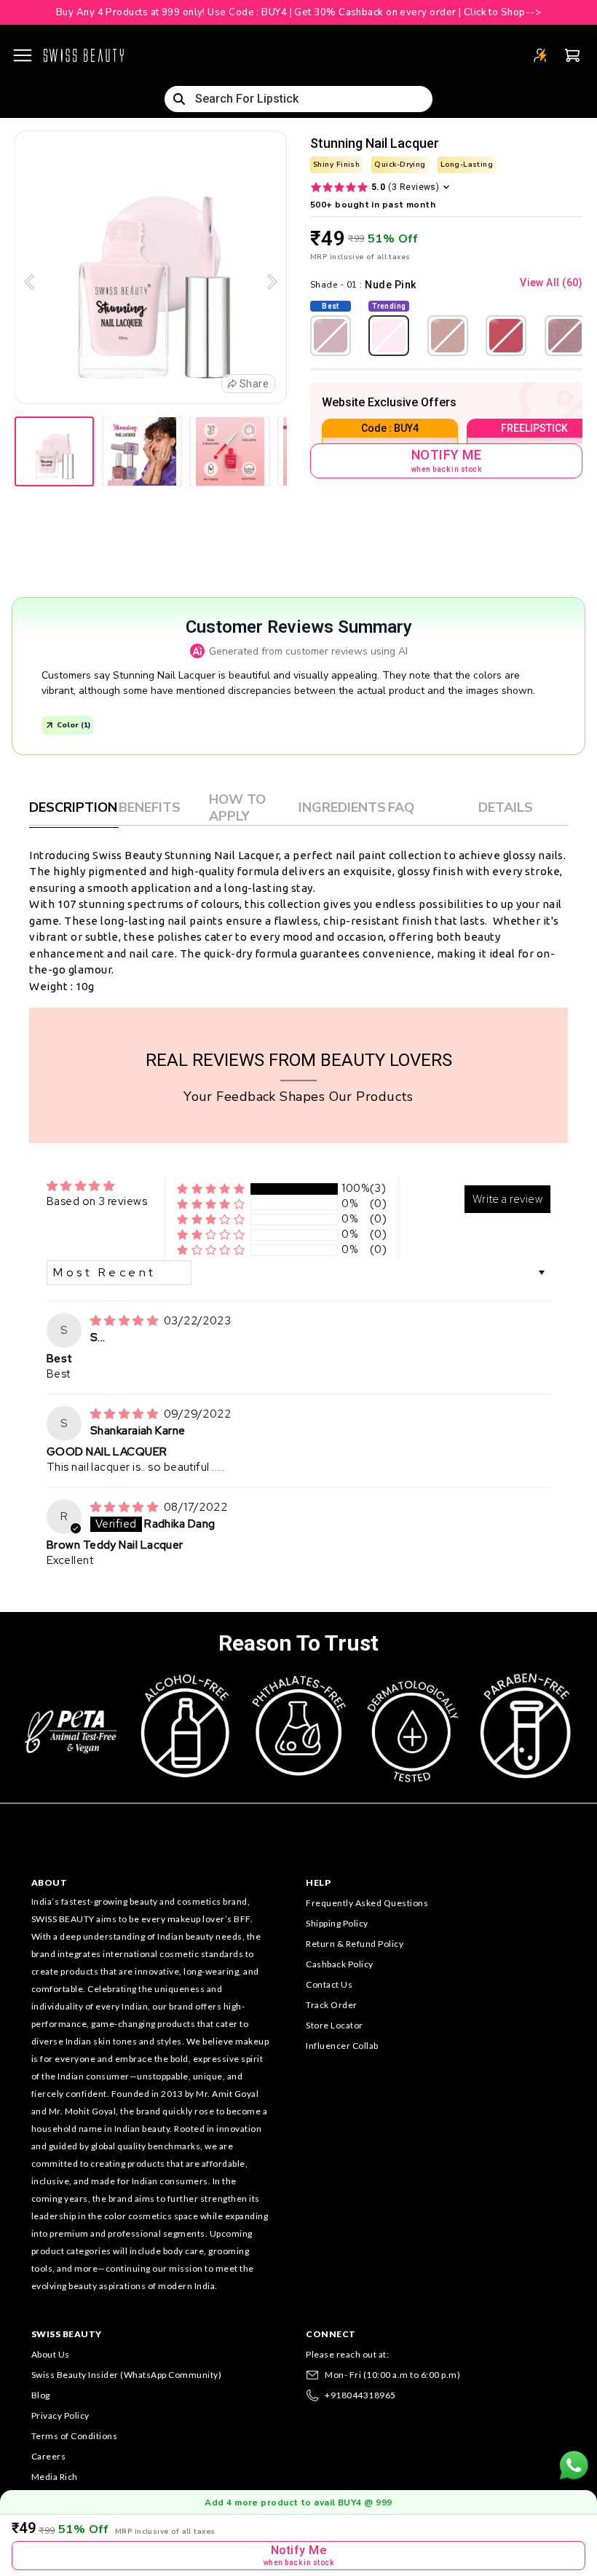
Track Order (332, 2005)
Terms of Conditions (75, 2436)
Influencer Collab (342, 2046)
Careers (49, 2456)
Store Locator (335, 2025)
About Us (51, 2354)
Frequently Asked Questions (367, 1903)
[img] (126, 1321)
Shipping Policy (337, 1923)
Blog (41, 2395)
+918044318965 (360, 2395)
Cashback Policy (340, 1964)
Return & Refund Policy (355, 1944)
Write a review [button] (507, 1199)
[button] (211, 1189)
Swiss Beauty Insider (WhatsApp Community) (127, 2375)
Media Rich (55, 2477)
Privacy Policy (60, 2415)
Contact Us (329, 1984)
